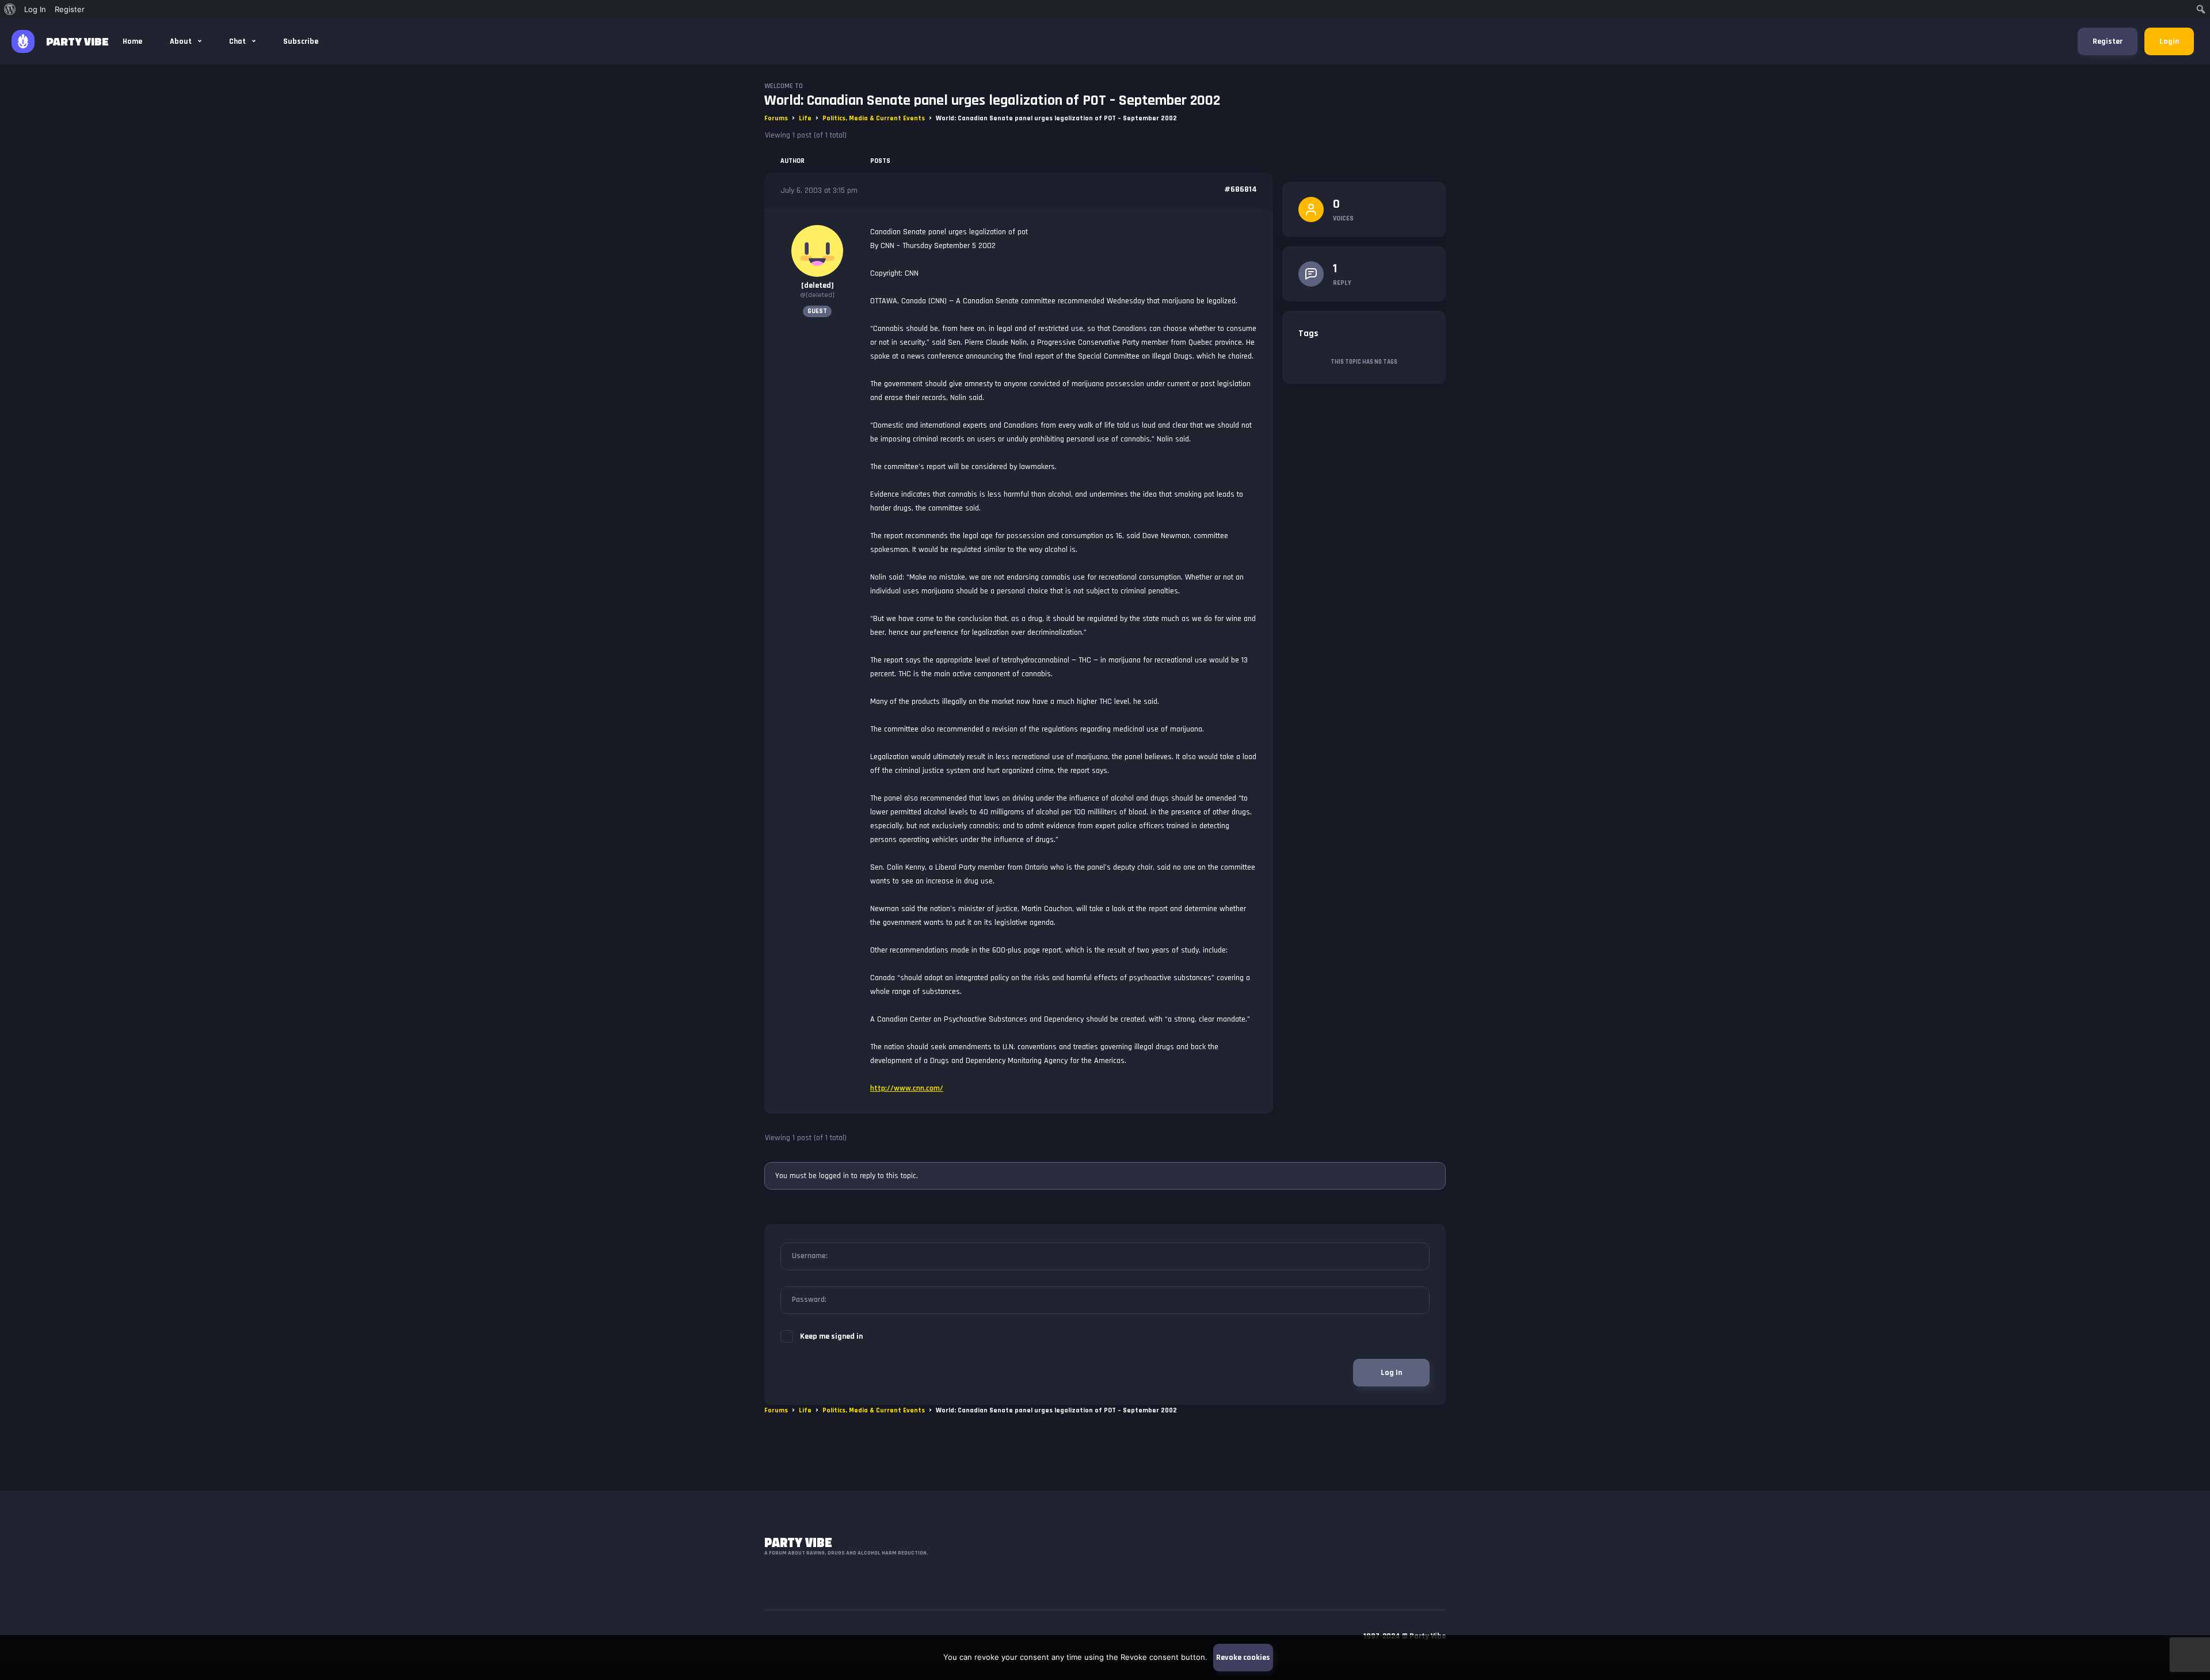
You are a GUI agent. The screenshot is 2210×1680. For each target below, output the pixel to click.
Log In (1391, 1373)
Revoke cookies (1243, 1658)
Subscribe (301, 41)
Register (2108, 41)
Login (2169, 41)
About (182, 41)
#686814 (1241, 189)
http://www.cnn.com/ (907, 1088)
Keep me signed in (831, 1336)
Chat (238, 41)
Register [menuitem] (70, 9)
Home (132, 41)
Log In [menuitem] (35, 9)
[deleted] (818, 285)
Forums (776, 118)
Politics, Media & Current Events (874, 118)
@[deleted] (817, 295)
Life (805, 118)
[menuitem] (10, 9)
